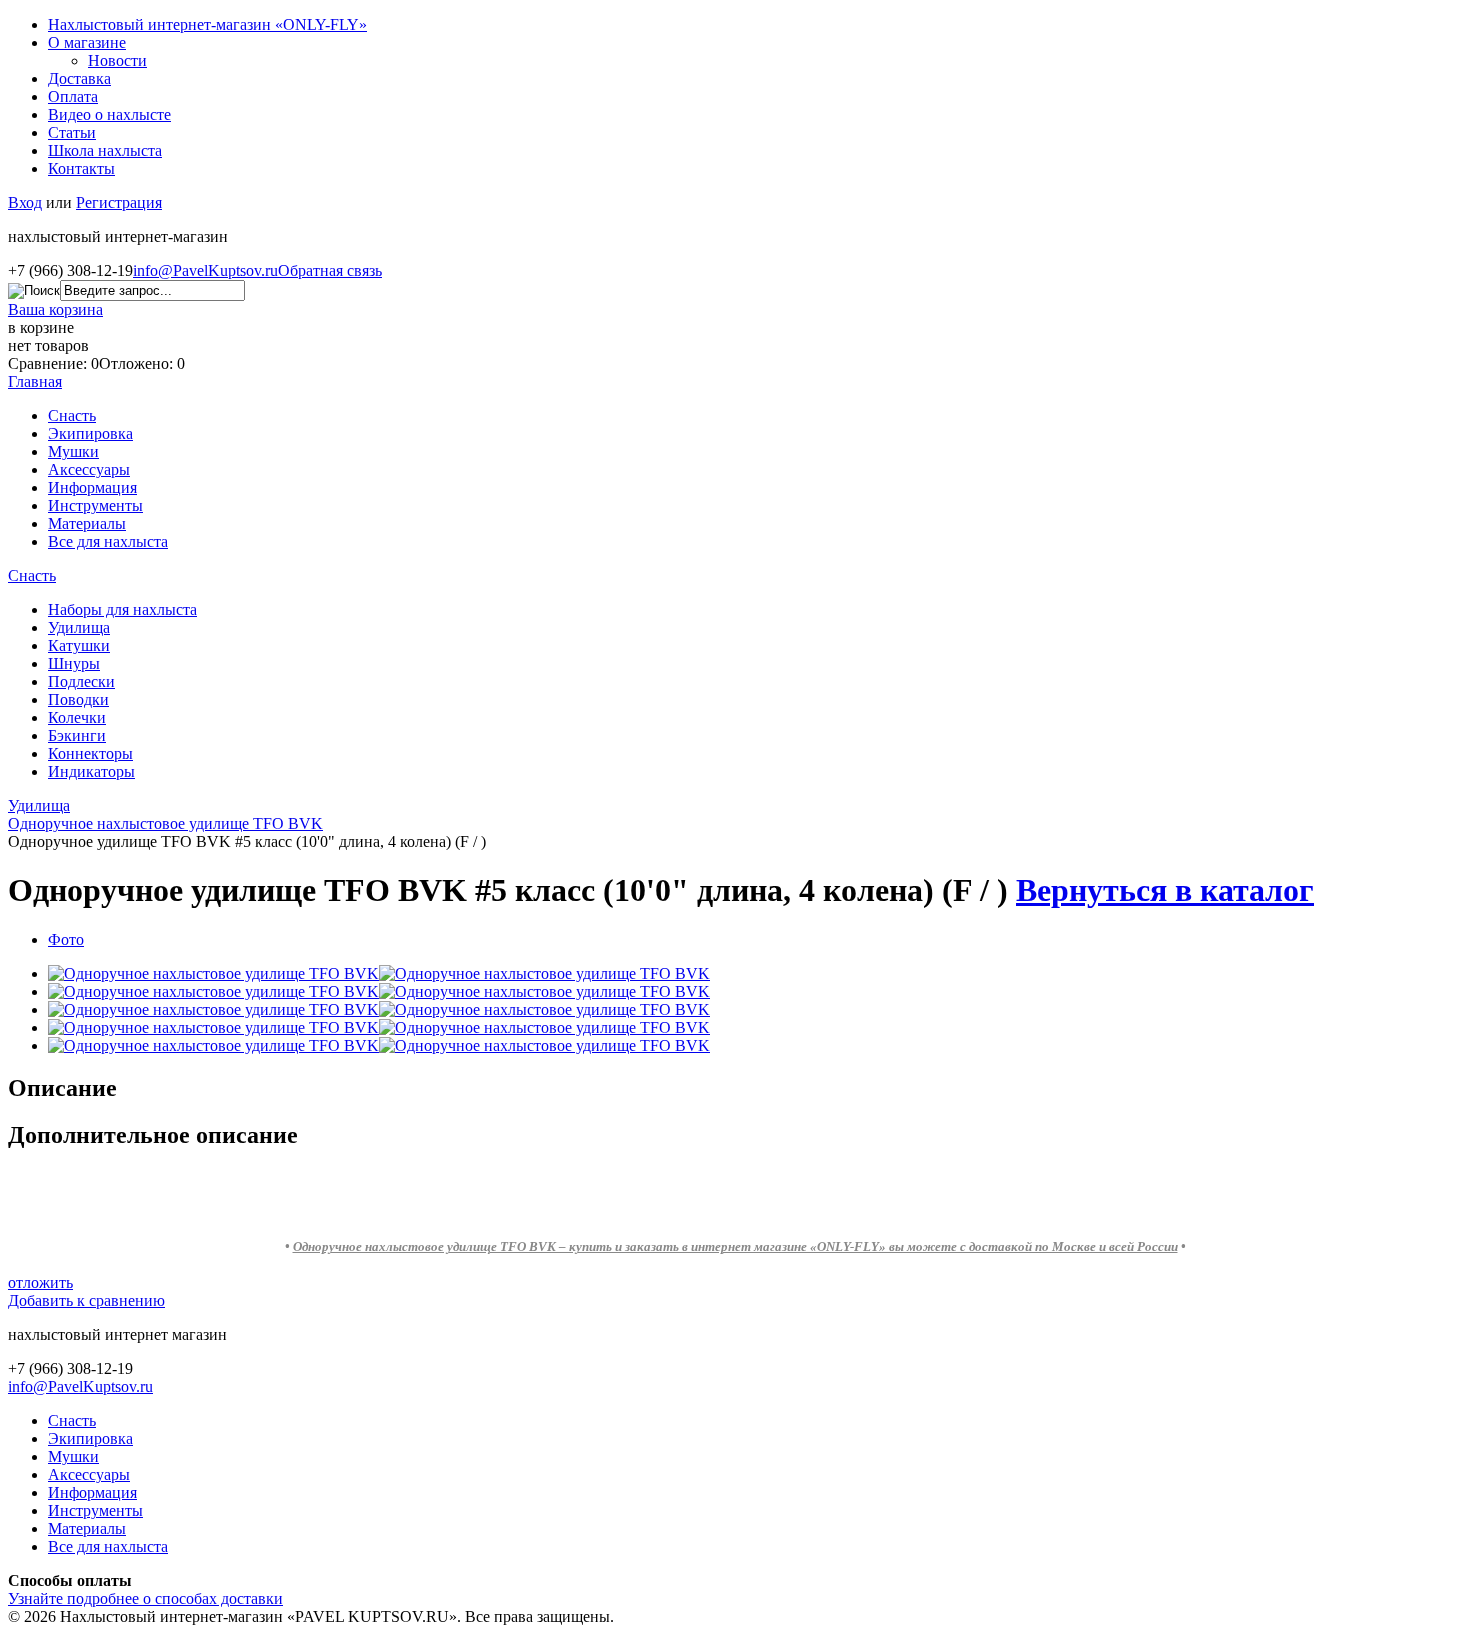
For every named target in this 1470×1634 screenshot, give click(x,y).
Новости (117, 60)
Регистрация (119, 202)
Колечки (77, 717)
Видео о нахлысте (109, 114)
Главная (35, 381)
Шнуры (74, 663)
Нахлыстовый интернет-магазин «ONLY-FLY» (207, 24)
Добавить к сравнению (86, 1300)
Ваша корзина (55, 309)
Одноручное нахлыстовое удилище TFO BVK (165, 823)
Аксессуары (89, 469)
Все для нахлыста (108, 541)
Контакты (81, 168)
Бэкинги (77, 735)
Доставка (79, 78)
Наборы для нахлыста (122, 609)
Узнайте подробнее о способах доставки (145, 1598)
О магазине (87, 42)
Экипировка (90, 433)
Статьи (72, 132)
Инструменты (95, 505)
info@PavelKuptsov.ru (205, 270)
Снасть (72, 415)
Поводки (78, 699)
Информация (92, 487)
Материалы (87, 523)
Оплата (73, 96)
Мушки (73, 451)
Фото (66, 939)
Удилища (79, 627)
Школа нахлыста (105, 150)
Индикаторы (91, 771)
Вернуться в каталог (1165, 890)
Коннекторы (90, 753)
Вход (25, 202)
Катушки (79, 645)
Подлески (81, 681)
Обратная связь (330, 270)
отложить (40, 1282)
